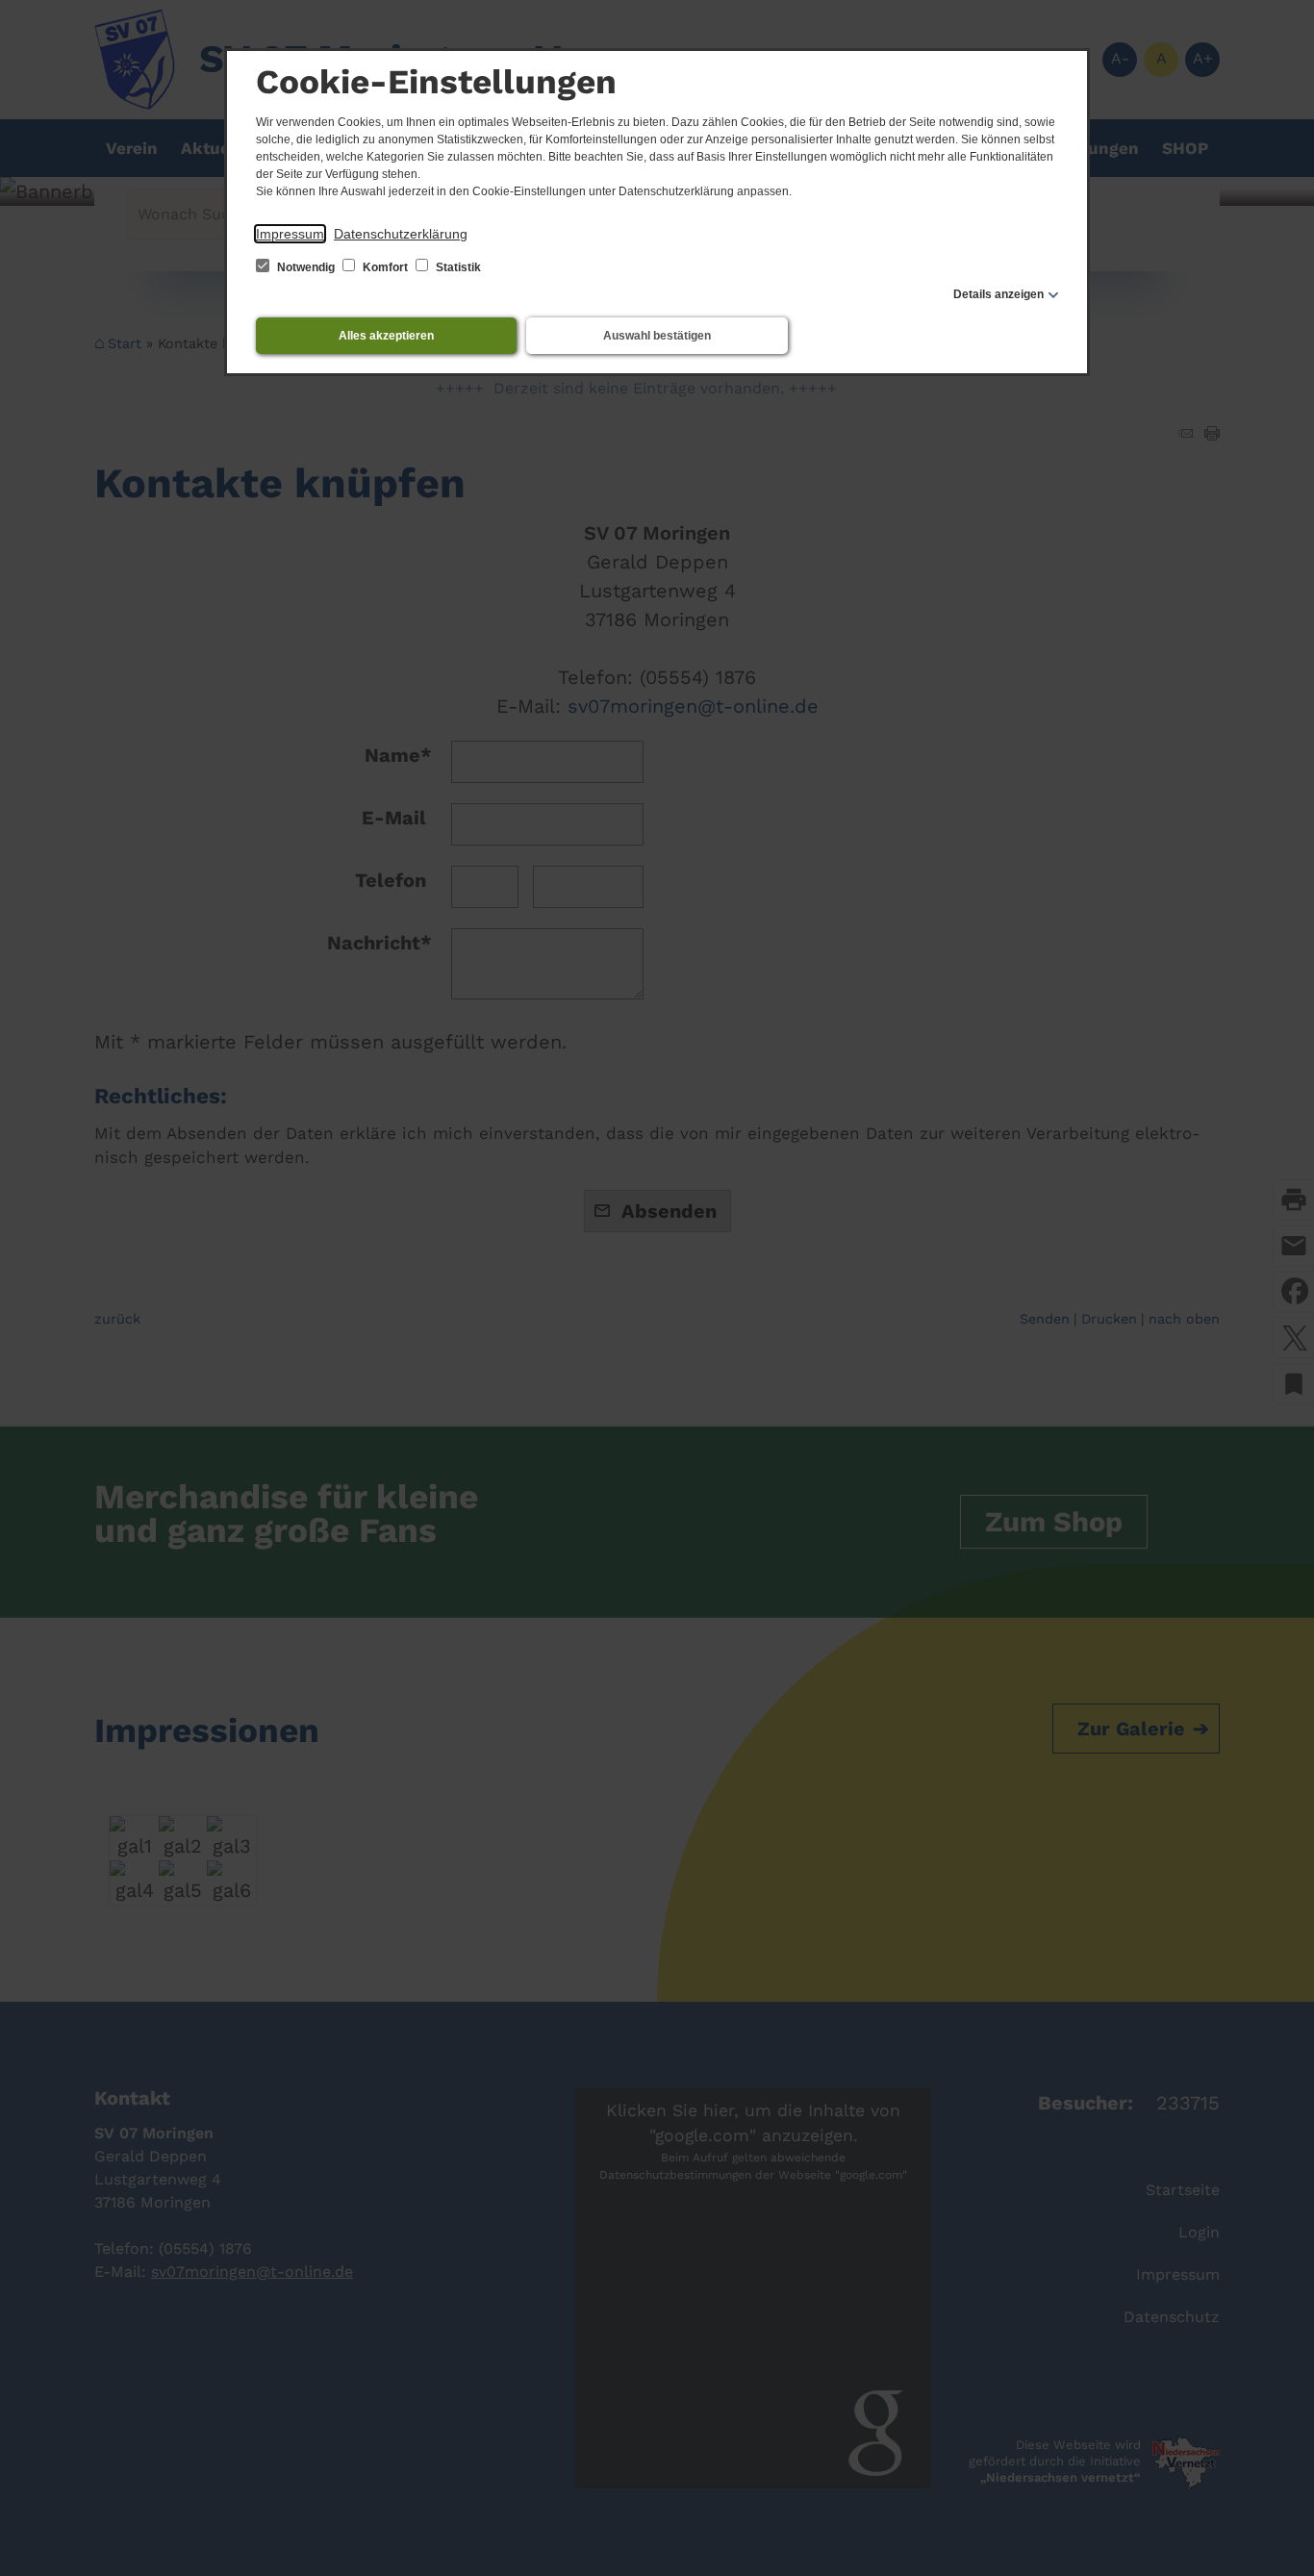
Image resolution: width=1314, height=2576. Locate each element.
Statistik (457, 267)
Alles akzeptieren (386, 336)
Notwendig (306, 267)
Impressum (290, 234)
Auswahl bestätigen (657, 336)
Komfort (385, 267)
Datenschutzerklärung (401, 234)
